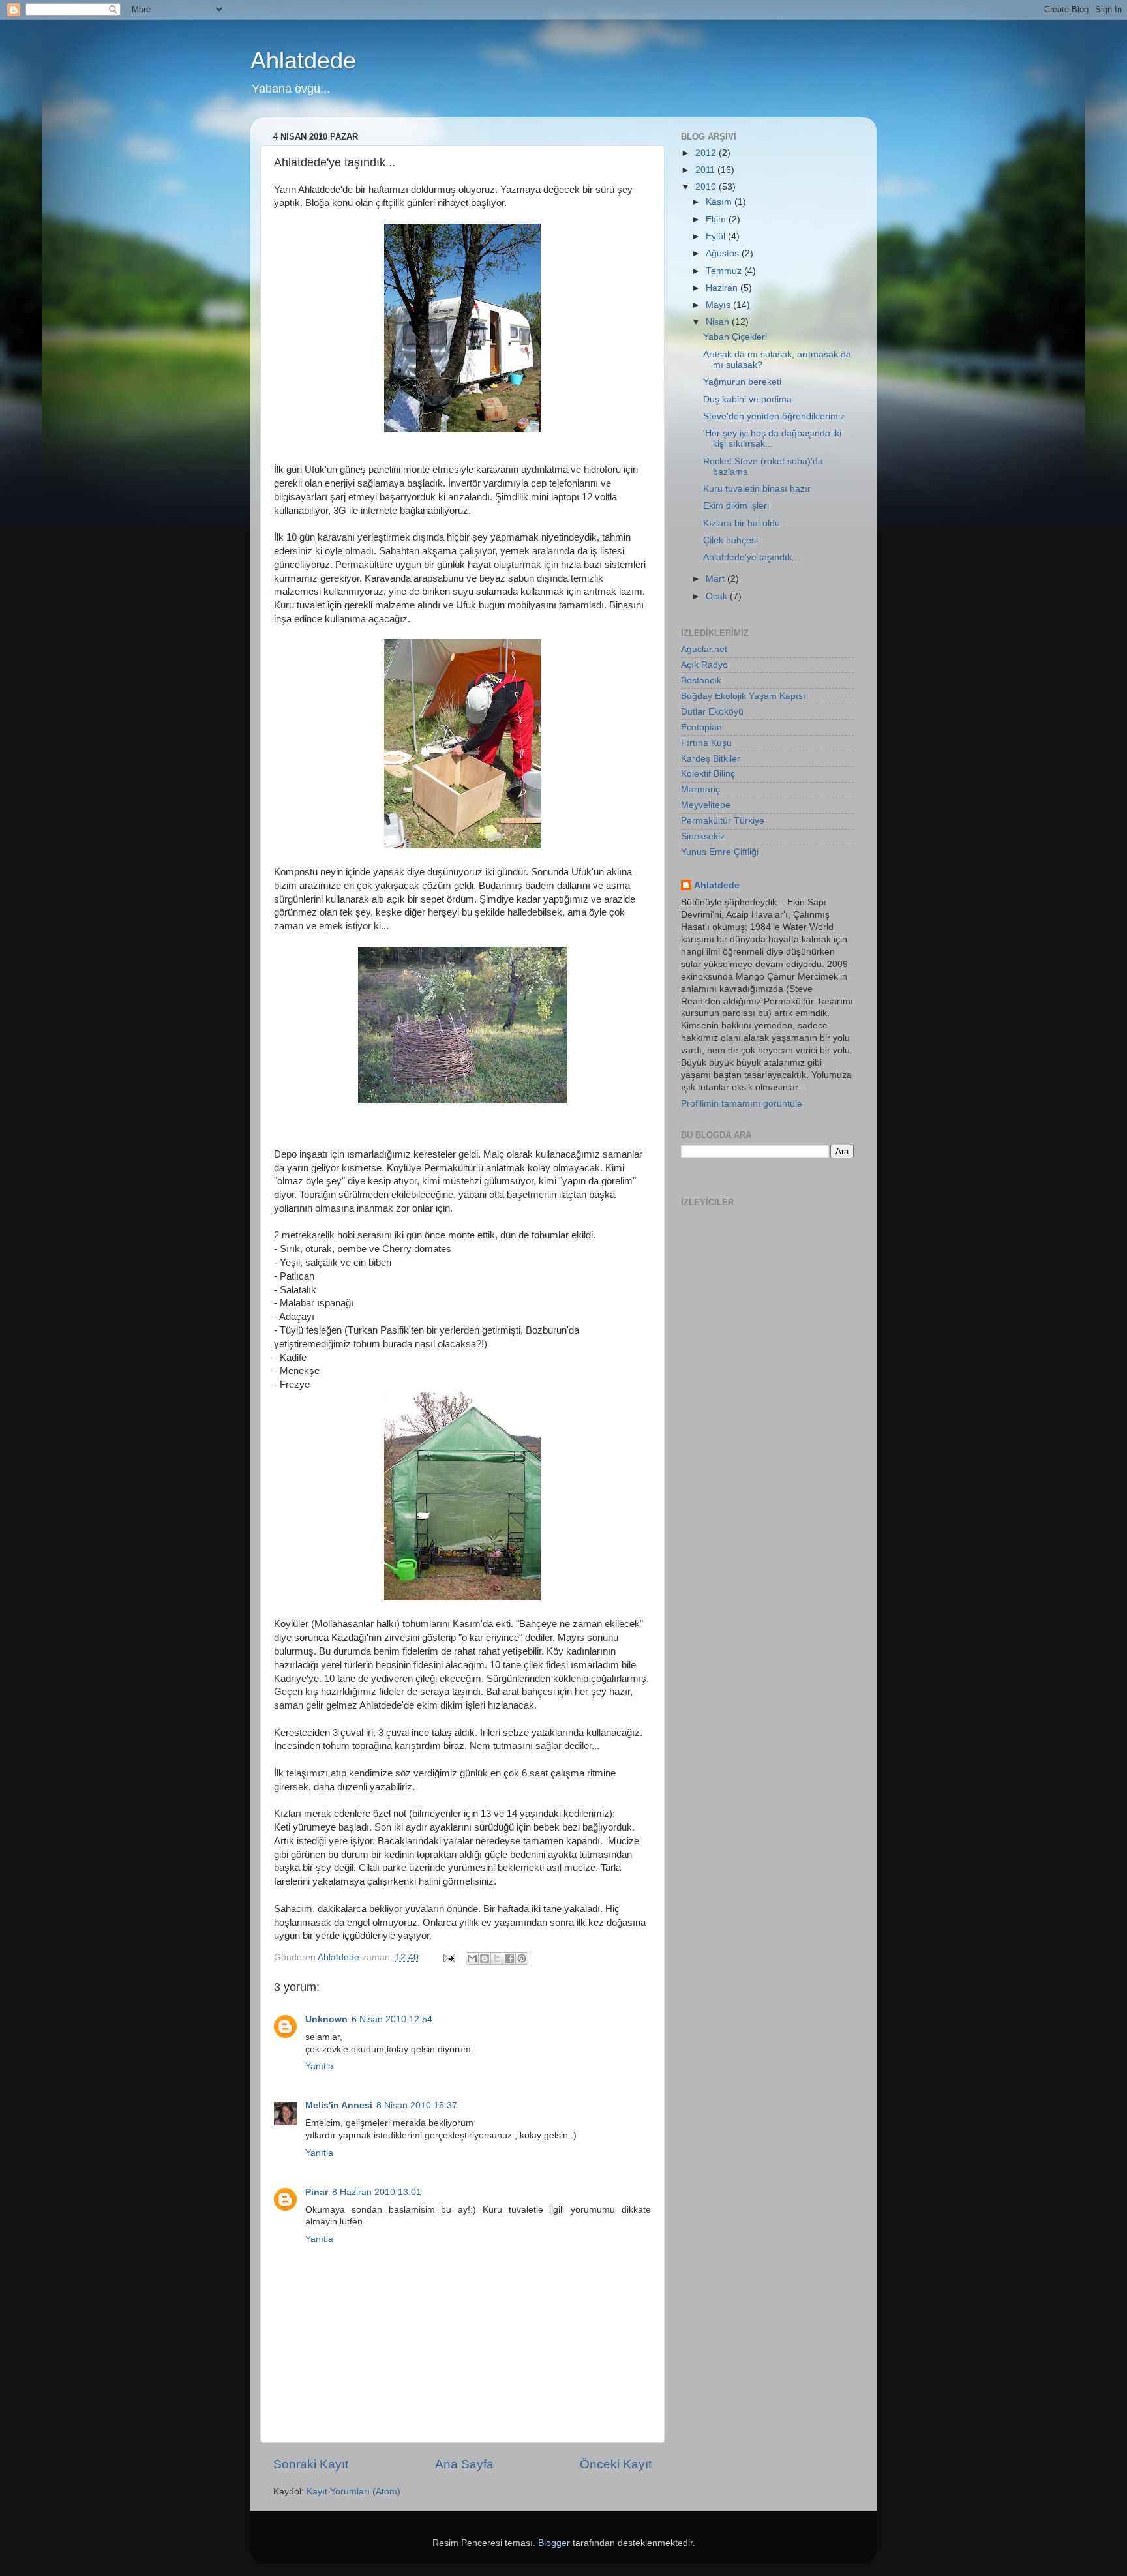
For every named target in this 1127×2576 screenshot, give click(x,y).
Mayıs (719, 305)
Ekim (717, 219)
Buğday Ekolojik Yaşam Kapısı (743, 696)
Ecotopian (701, 727)
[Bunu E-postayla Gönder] (472, 1958)
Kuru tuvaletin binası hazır (757, 489)
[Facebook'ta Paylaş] (509, 1958)
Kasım (720, 202)
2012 (707, 153)
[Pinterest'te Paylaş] (522, 1958)
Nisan (719, 322)
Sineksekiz (703, 836)
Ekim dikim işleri (736, 506)
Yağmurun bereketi (742, 382)
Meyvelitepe (706, 805)
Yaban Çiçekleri (735, 337)
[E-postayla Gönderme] (448, 1957)
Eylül (717, 236)
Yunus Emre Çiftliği (720, 852)
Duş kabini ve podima (747, 399)
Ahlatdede (303, 60)
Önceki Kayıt (616, 2464)
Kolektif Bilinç (708, 774)
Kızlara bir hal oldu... (745, 523)
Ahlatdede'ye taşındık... (751, 557)
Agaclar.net (704, 649)
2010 (707, 187)
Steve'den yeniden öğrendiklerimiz (774, 416)
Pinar (317, 2192)
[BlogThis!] (485, 1958)
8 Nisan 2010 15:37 (417, 2105)
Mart (716, 579)
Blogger (554, 2543)
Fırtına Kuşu (706, 743)
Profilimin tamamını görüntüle (742, 1104)
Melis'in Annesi (339, 2105)
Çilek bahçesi (730, 540)
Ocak (718, 596)
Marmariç (700, 789)
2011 (706, 170)
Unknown (326, 2019)
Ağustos (724, 253)
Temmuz (725, 271)
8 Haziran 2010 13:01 (377, 2192)
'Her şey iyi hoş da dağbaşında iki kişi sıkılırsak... (772, 439)
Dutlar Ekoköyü (712, 712)
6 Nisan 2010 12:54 (392, 2019)
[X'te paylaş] (497, 1958)
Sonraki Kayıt (311, 2464)
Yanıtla (319, 2066)
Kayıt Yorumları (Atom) (353, 2492)
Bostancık (701, 681)
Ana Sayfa (464, 2464)
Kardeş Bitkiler (711, 759)
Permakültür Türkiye (723, 821)
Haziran (723, 288)
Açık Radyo (704, 665)
